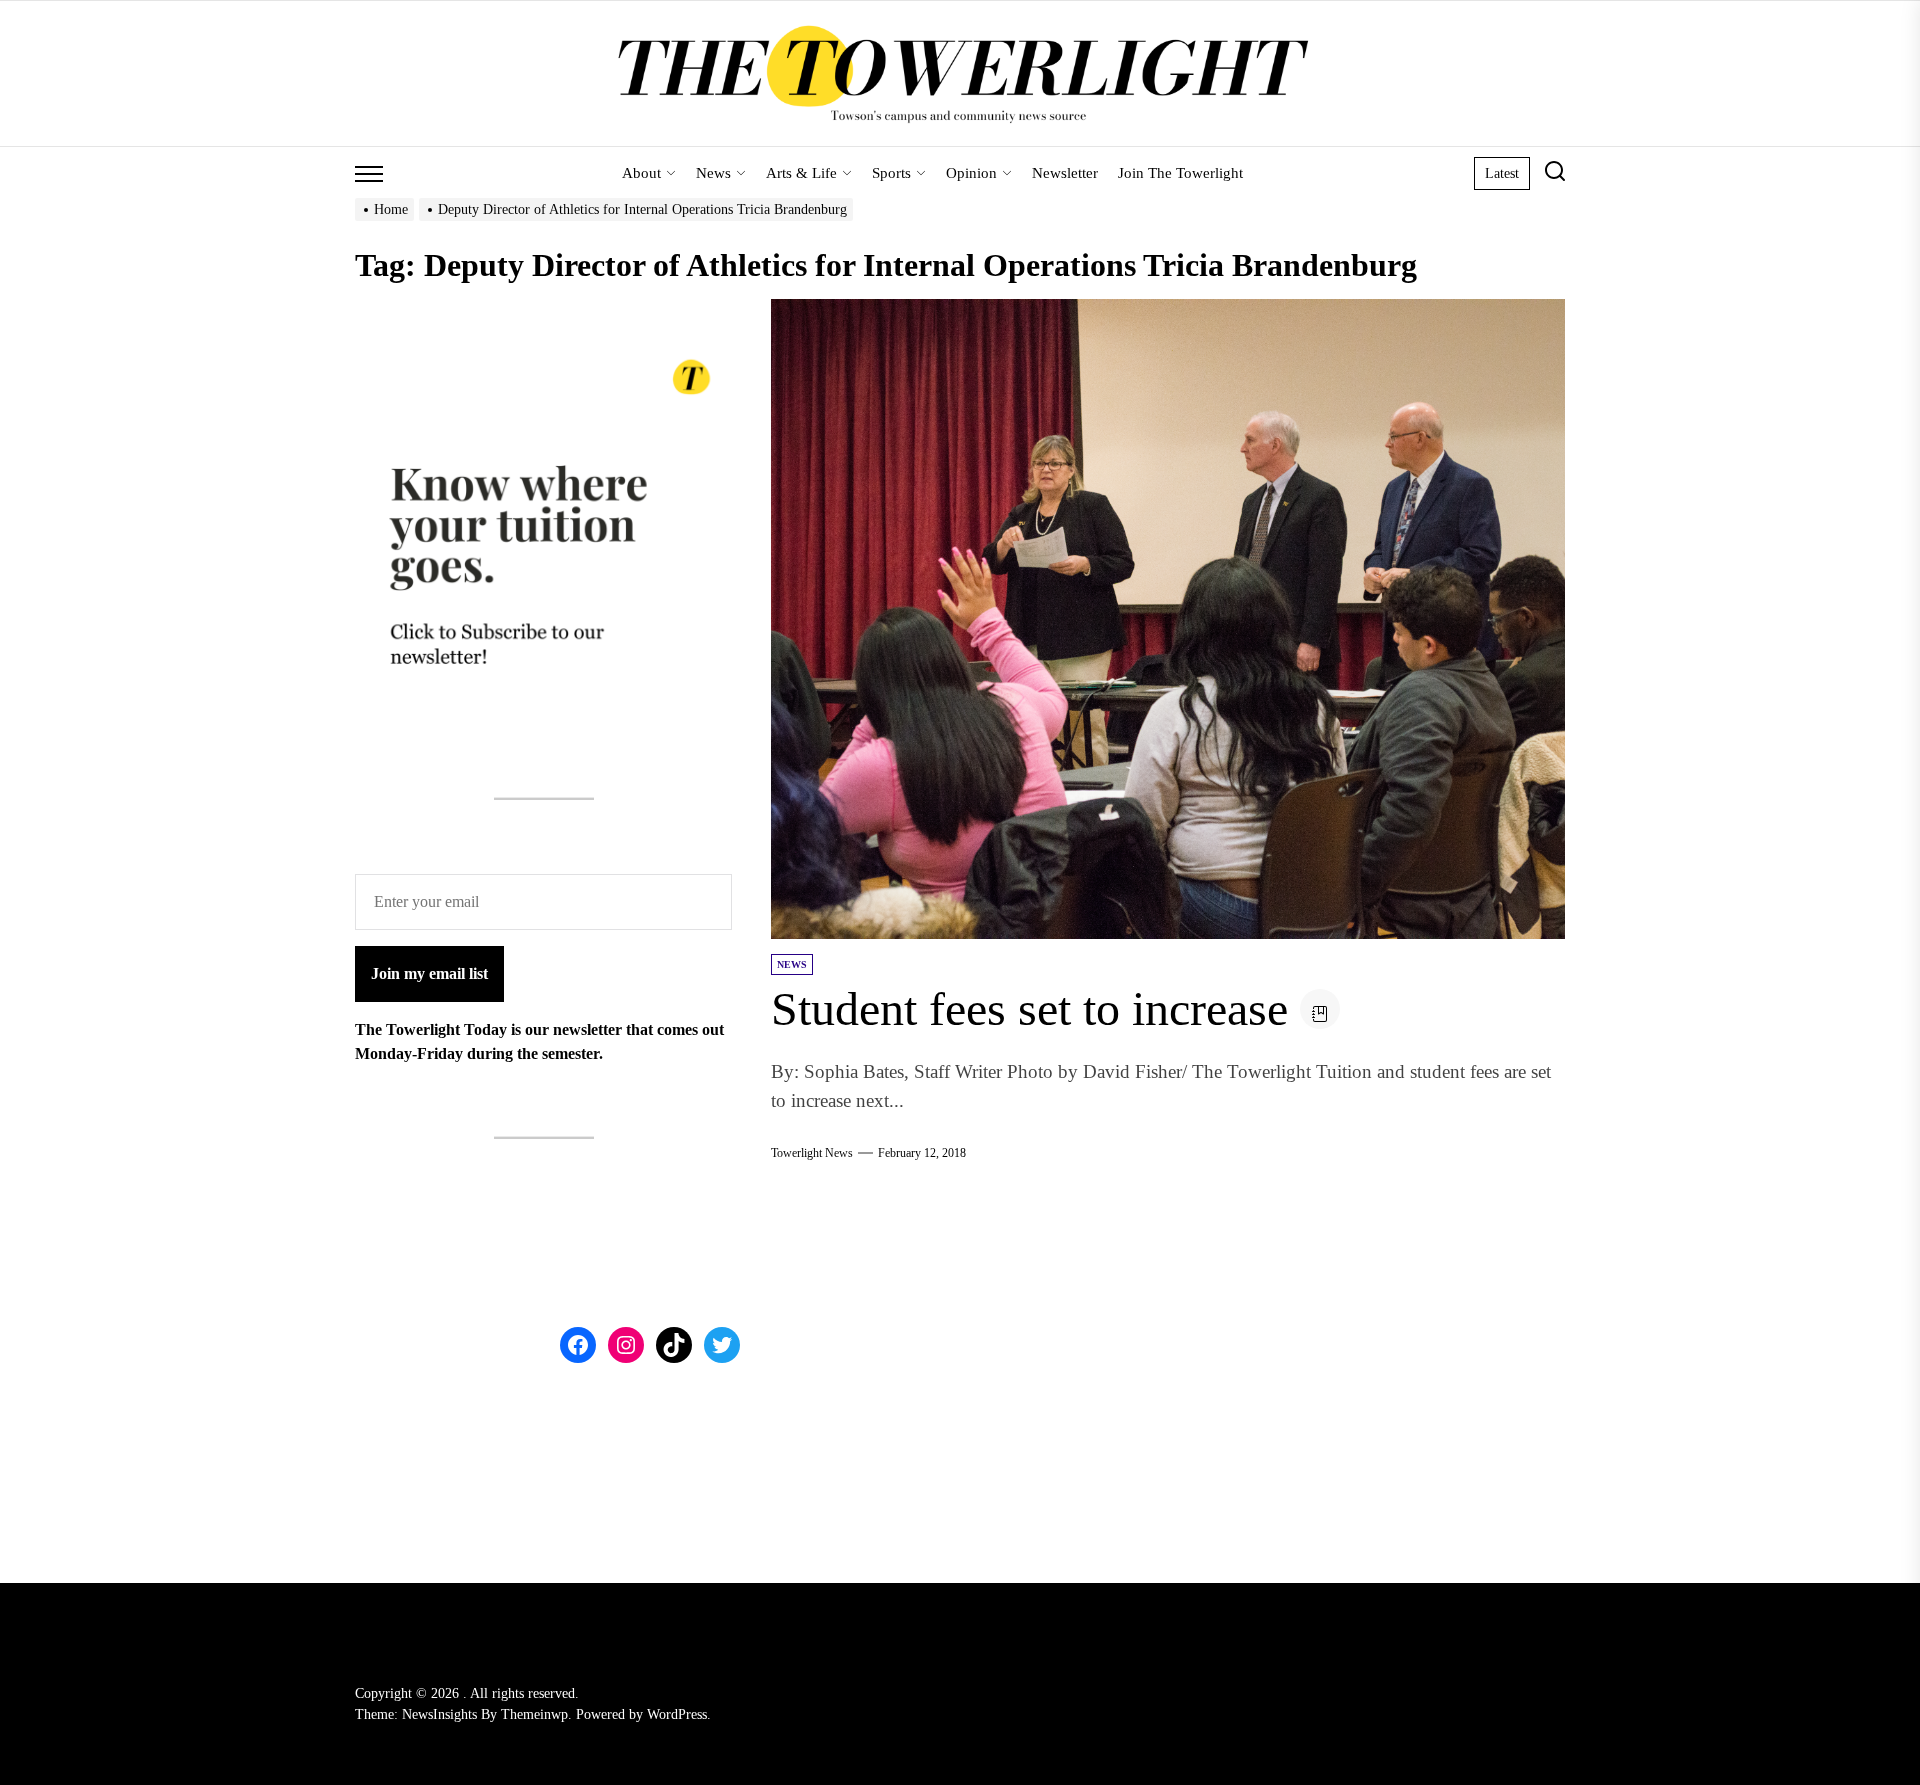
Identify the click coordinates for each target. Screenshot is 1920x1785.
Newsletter (1065, 173)
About (641, 173)
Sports (891, 173)
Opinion (971, 173)
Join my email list (429, 973)
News (713, 173)
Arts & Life (801, 173)
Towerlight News (812, 1153)
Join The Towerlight (1180, 173)
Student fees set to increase (1029, 1008)
